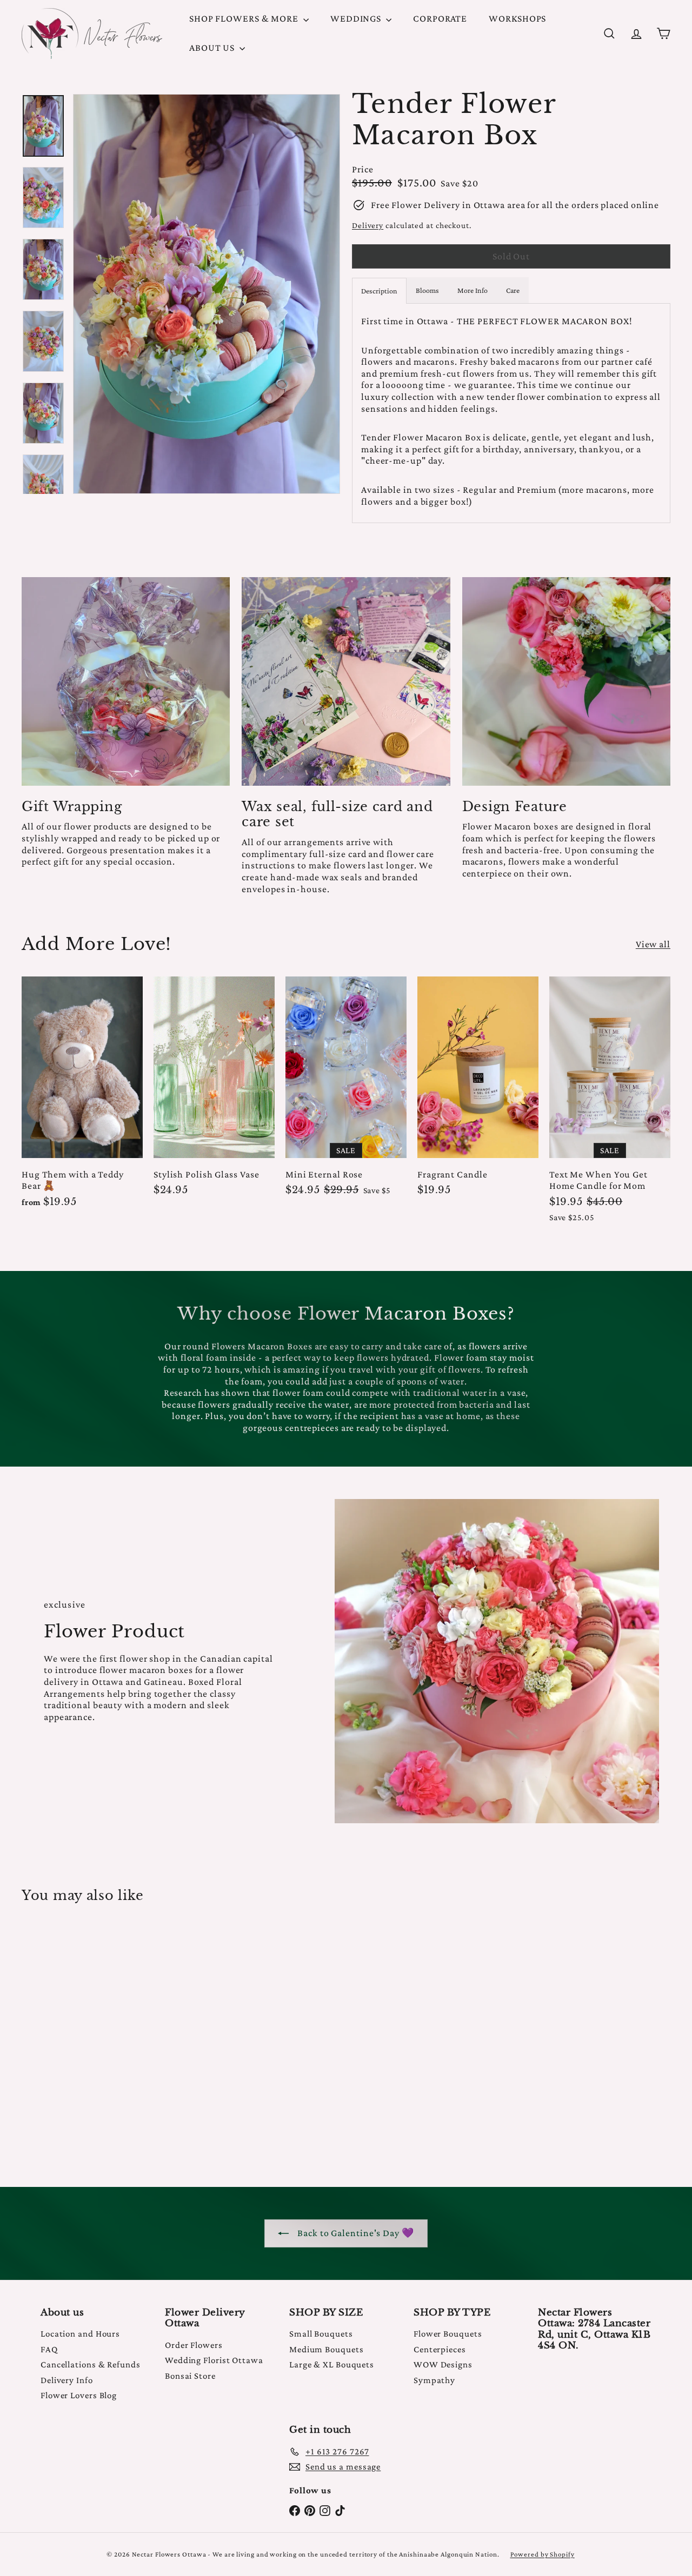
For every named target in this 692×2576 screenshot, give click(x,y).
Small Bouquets (321, 2334)
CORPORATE (440, 18)
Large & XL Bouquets (332, 2364)
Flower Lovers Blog (79, 2395)
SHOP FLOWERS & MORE (245, 18)
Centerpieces (440, 2349)
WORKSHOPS (517, 18)
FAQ (49, 2349)
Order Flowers (194, 2345)
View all (653, 944)
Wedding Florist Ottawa (214, 2360)
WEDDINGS (357, 18)
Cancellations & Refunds (91, 2364)
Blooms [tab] (427, 290)
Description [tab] (379, 291)
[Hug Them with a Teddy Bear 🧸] (82, 1098)
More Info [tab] (473, 290)
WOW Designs (443, 2364)
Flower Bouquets (448, 2334)
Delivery (368, 225)
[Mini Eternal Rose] (346, 1092)
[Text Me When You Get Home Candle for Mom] (610, 1105)
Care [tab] (513, 290)
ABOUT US (213, 48)
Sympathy (434, 2380)
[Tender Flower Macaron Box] (71, 2037)
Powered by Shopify (543, 2554)
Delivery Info (67, 2380)
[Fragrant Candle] (478, 1092)
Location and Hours (80, 2334)
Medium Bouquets (327, 2349)
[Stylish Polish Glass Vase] (214, 1092)
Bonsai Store (190, 2376)
